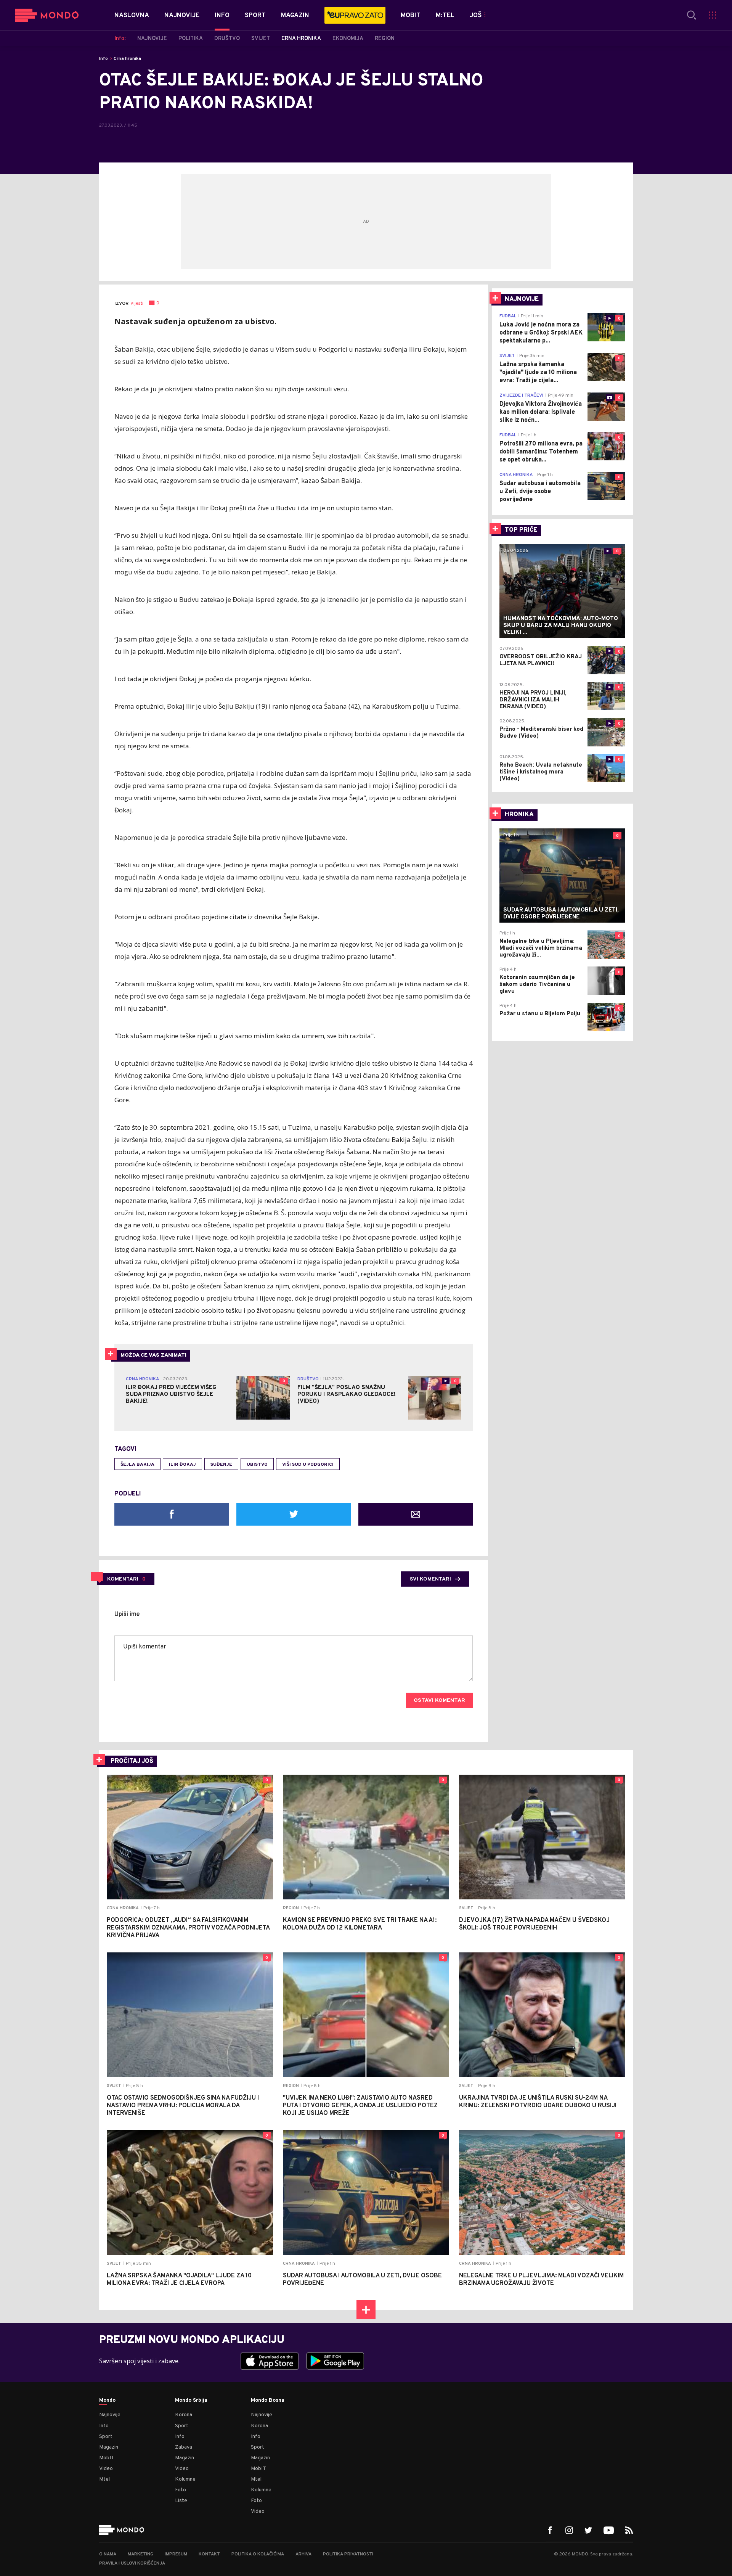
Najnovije (110, 2415)
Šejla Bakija (137, 1465)
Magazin (109, 2447)
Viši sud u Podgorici (308, 1465)
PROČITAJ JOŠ (132, 1761)
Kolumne (185, 2479)
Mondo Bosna (268, 2401)
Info (104, 59)
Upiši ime (127, 1614)
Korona (184, 2415)
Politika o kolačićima (258, 2554)
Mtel (104, 2479)
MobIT (107, 2458)
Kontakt (209, 2554)
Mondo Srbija (191, 2401)
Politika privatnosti (348, 2554)
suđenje (221, 1465)
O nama (108, 2554)
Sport (106, 2437)
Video (106, 2469)
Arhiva (303, 2554)
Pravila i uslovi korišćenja (132, 2563)
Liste (181, 2501)
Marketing (140, 2554)
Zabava (184, 2447)
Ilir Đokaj (182, 1465)
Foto (181, 2490)
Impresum (176, 2554)
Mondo (107, 2401)
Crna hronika (127, 59)
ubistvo (257, 1465)
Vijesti (137, 304)
